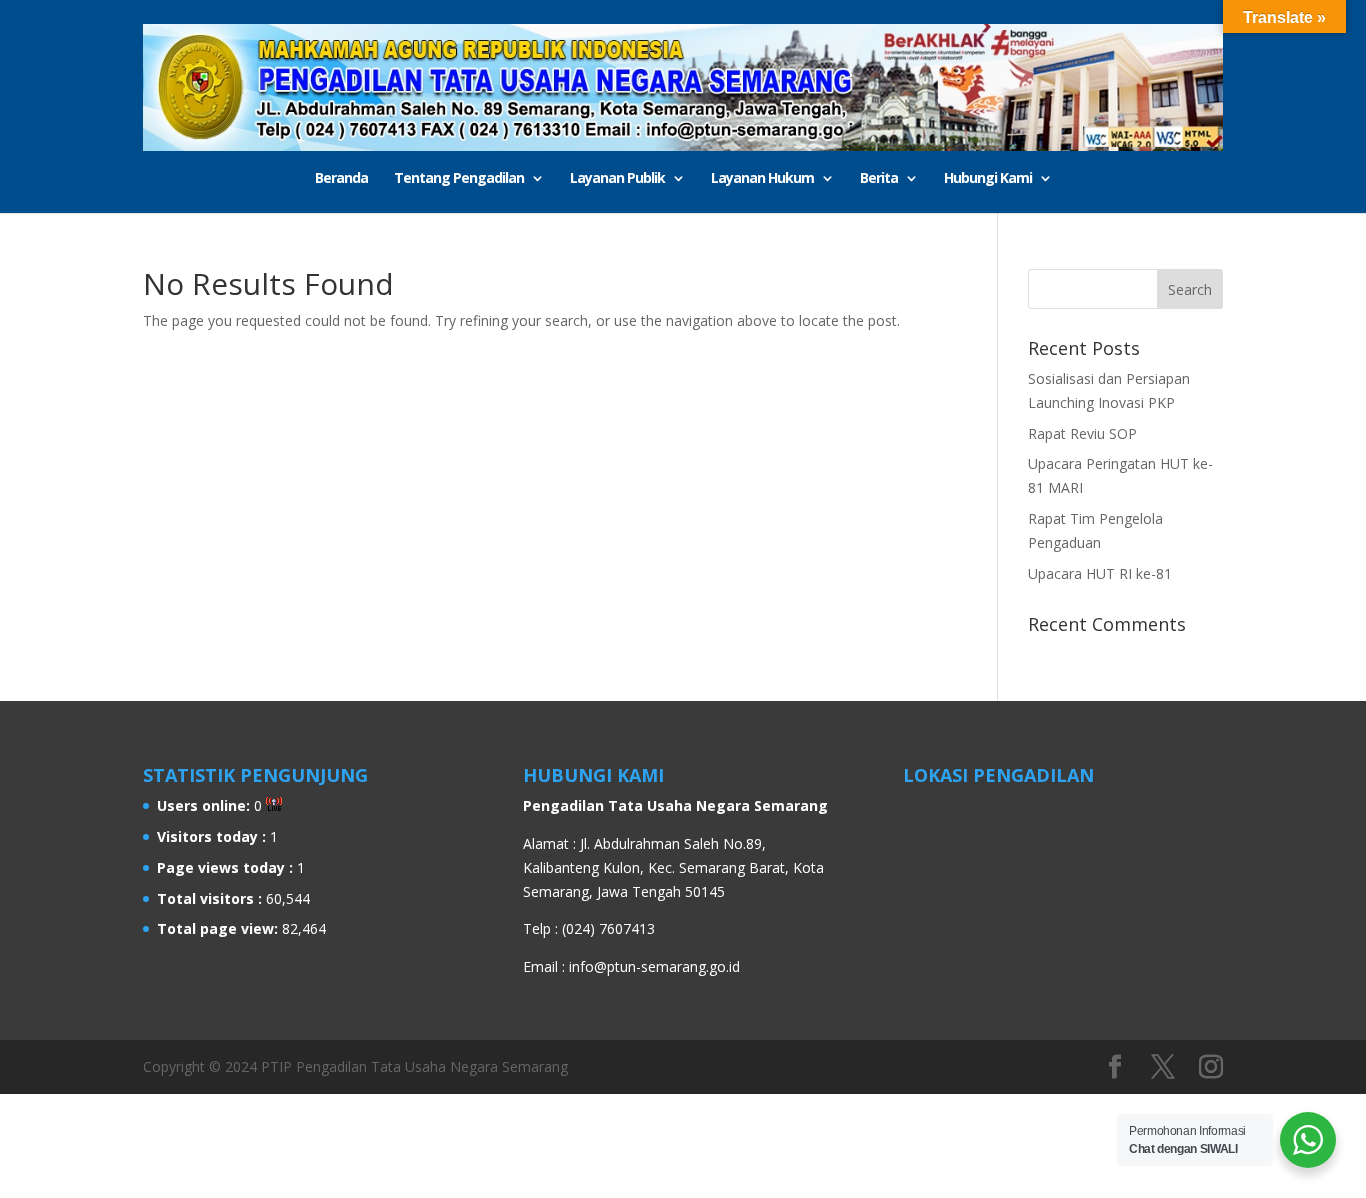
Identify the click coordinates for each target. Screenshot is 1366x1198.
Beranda (341, 179)
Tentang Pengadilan (459, 179)
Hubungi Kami (988, 179)
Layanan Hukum (762, 179)
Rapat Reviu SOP (1082, 433)
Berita (879, 179)
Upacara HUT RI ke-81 (1100, 573)
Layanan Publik (617, 179)
